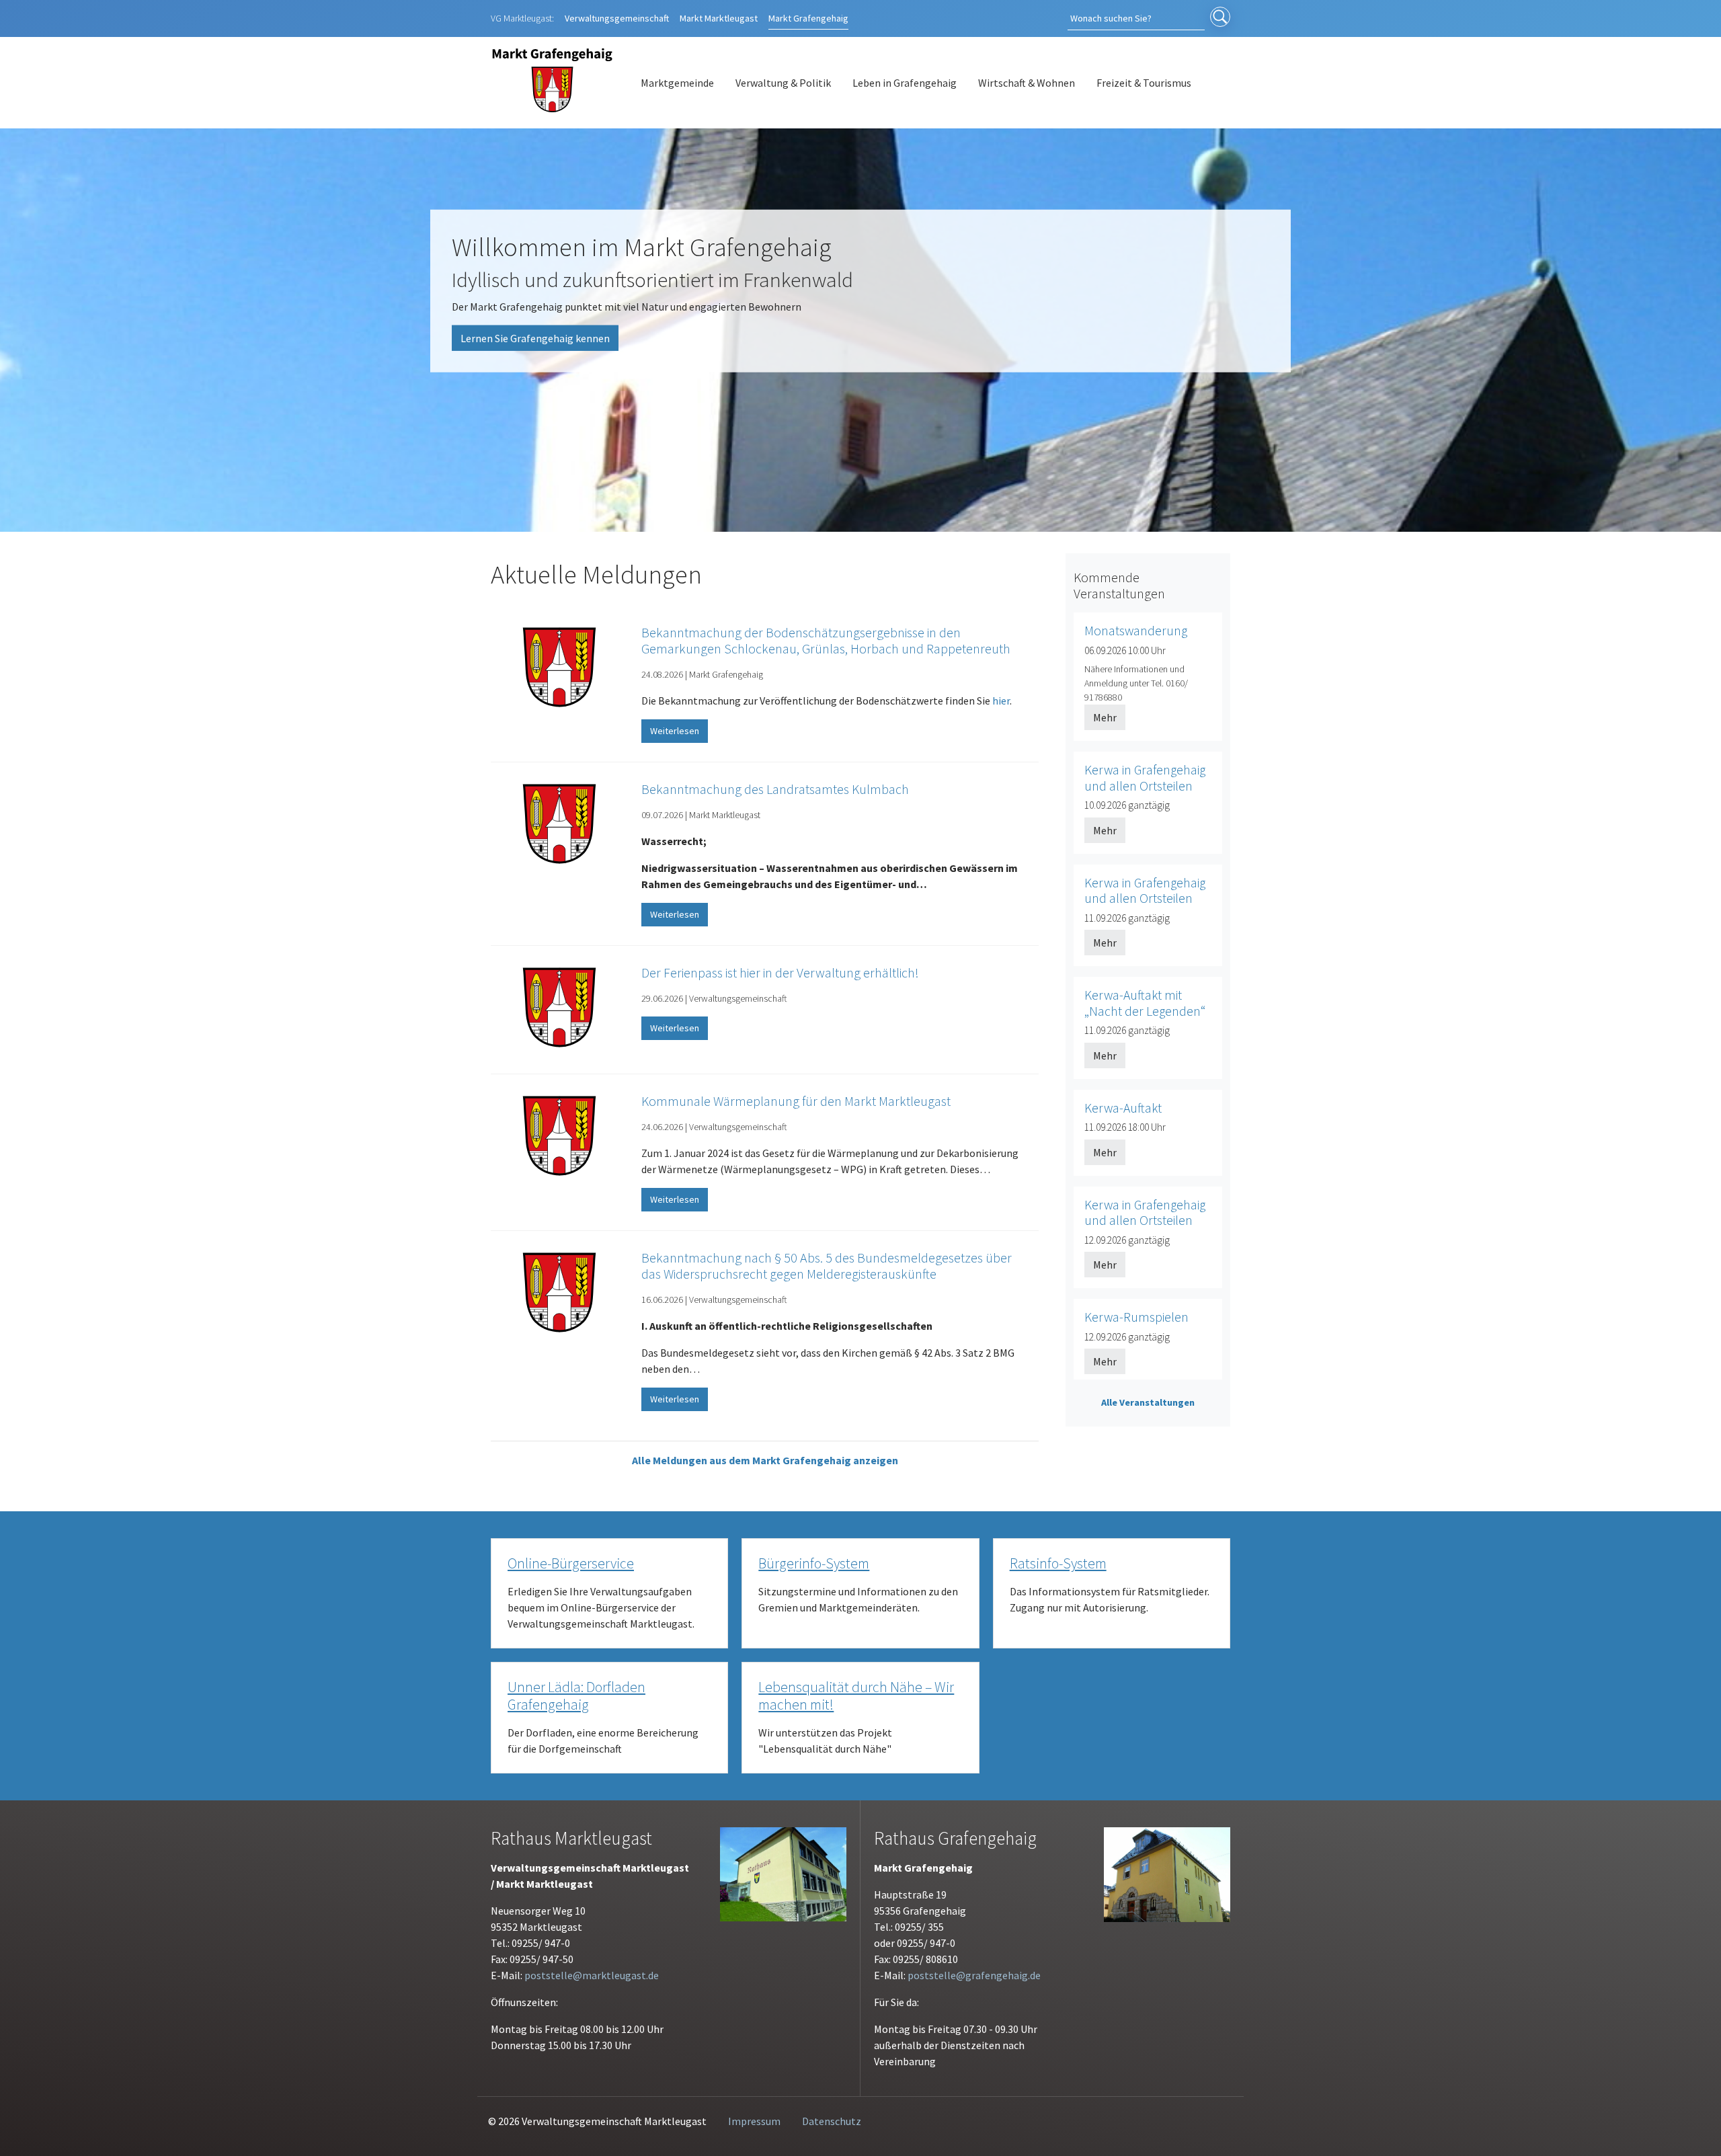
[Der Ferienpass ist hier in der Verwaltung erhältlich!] (559, 1008)
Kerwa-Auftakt (1123, 1108)
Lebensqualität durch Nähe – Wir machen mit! (856, 1696)
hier (1001, 701)
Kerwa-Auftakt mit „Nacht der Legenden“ (1145, 1003)
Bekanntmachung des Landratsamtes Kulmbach (775, 789)
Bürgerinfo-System (814, 1563)
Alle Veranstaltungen (1148, 1402)
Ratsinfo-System (1058, 1563)
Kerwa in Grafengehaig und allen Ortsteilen (1145, 778)
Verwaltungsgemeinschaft (617, 18)
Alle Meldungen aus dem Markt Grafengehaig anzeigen (765, 1460)
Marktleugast (719, 18)
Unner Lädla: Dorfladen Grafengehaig (576, 1696)
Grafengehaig (808, 18)
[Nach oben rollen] (1691, 2126)
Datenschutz (832, 2121)
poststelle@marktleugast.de (592, 1975)
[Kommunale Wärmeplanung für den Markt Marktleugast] (559, 1137)
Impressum (754, 2121)
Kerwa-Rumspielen (1136, 1317)
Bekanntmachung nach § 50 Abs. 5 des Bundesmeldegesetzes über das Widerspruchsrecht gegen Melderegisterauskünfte (827, 1266)
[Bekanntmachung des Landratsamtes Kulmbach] (559, 825)
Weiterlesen (675, 731)
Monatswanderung (1136, 631)
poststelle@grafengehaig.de (974, 1975)
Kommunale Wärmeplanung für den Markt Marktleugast (796, 1101)
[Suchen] (1220, 18)
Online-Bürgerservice (571, 1563)
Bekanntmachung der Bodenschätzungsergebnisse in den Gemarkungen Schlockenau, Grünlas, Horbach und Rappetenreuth (826, 640)
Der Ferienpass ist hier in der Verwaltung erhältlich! (780, 972)
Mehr (1105, 717)
